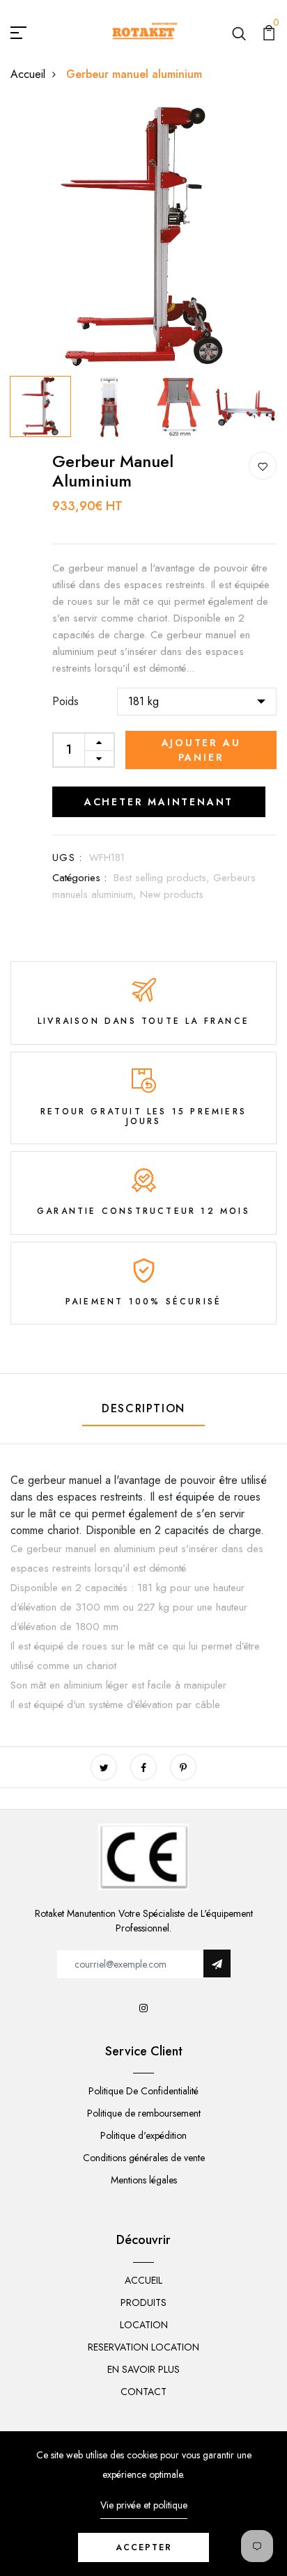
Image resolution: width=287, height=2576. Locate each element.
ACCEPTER (144, 2547)
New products (172, 894)
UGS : (67, 858)
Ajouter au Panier (201, 750)
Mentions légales (144, 2180)
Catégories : (79, 878)
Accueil (28, 74)
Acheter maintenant (159, 802)
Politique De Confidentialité (143, 2091)
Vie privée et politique (144, 2505)
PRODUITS (143, 2302)
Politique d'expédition (143, 2135)
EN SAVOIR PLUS (143, 2369)
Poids (65, 701)
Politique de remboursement (144, 2113)
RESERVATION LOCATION (143, 2347)
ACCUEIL (143, 2280)
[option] (143, 237)
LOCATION (144, 2325)
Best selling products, (163, 878)
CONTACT (143, 2392)
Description (143, 1408)
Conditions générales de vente (144, 2158)
